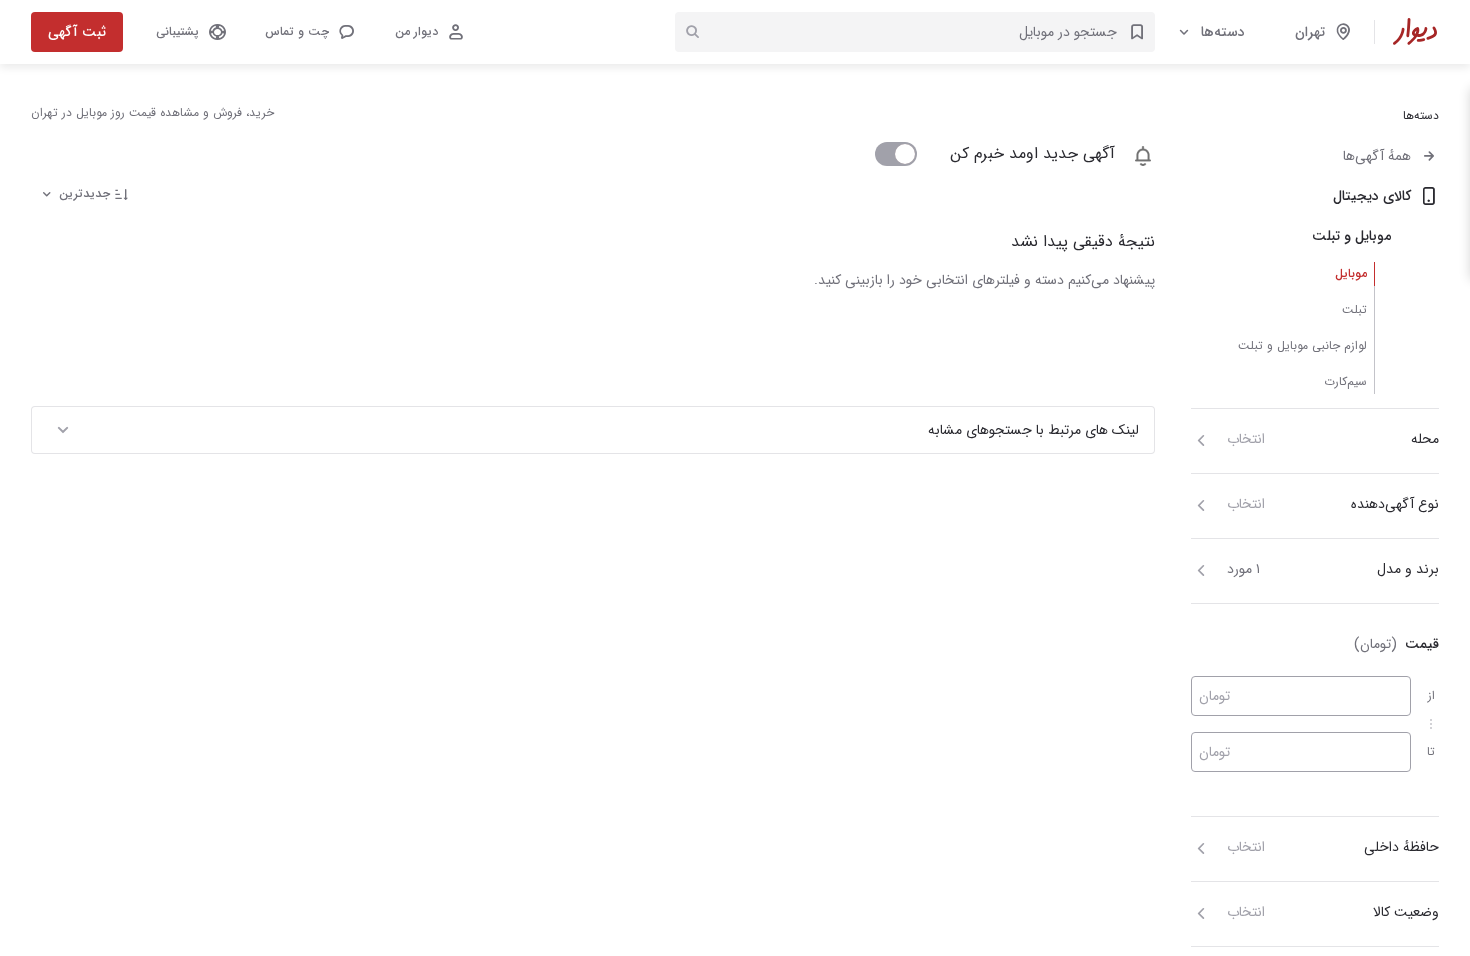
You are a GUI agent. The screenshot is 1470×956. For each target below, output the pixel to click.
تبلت (1354, 309)
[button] (309, 32)
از (1431, 695)
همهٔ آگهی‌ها (1377, 156)
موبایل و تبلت (1351, 236)
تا (1431, 751)
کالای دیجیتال (1372, 196)
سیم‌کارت (1345, 381)
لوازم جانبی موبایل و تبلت (1302, 345)
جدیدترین (84, 193)
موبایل (1351, 273)
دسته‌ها (1223, 32)
